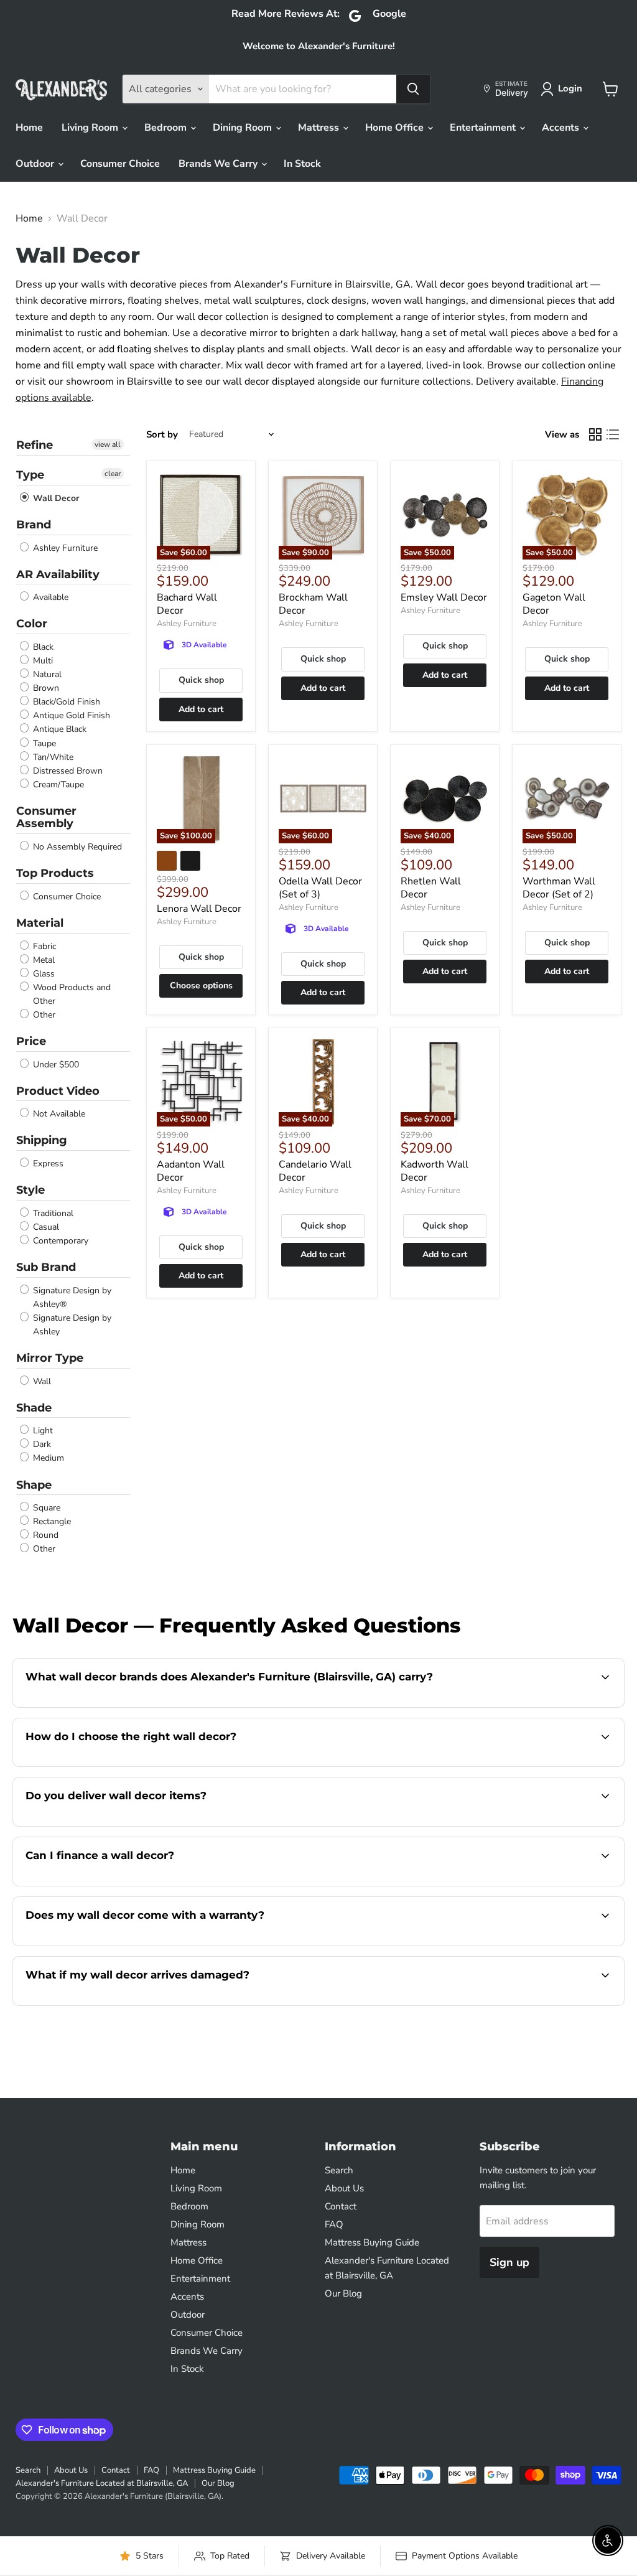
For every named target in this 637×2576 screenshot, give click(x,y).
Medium (47, 1459)
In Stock (302, 164)
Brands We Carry (219, 164)
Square (45, 1508)
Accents (562, 128)
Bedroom (167, 128)
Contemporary (59, 1241)
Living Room (91, 128)
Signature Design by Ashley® (71, 1297)
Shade (34, 1408)
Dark (41, 1444)
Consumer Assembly (46, 817)
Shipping (42, 1140)
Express (47, 1164)
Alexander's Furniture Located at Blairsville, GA (102, 2483)
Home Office (396, 128)
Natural (46, 674)
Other (43, 1015)
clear (113, 474)
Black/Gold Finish (65, 702)
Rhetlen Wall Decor (431, 888)
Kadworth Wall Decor (435, 1171)
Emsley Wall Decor (444, 597)
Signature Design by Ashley (71, 1325)
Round (44, 1535)
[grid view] (595, 434)
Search (339, 2170)
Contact (341, 2206)
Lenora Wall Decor (199, 909)
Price (31, 1041)
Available (49, 597)
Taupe (43, 743)
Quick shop (201, 680)
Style (30, 1190)
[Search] (413, 89)
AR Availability (58, 574)
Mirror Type (50, 1358)
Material (40, 923)
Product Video (58, 1091)
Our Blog (343, 2293)
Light (42, 1431)
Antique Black (58, 730)
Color (32, 624)
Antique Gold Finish (70, 715)
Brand (34, 525)
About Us (344, 2188)
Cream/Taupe (57, 785)
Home (29, 128)
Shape (34, 1485)
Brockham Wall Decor (313, 604)
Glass (43, 974)
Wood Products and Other (71, 994)
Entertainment (484, 128)
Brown (45, 688)
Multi (42, 661)
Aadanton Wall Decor (191, 1171)
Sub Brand (46, 1267)
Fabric (43, 946)
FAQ (334, 2224)
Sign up (509, 2262)
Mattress (320, 128)
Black (42, 647)
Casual (45, 1227)
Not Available (58, 1114)
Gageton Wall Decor (554, 604)
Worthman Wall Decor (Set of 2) (559, 888)
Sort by (162, 435)
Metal (43, 960)
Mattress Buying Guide (372, 2242)
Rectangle (51, 1521)
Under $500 (55, 1065)
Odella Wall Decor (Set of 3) (320, 888)
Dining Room (244, 128)
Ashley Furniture (64, 548)
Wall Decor (55, 498)
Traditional (52, 1213)
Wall (41, 1381)
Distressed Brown (67, 771)
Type (30, 475)
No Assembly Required (76, 847)
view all (108, 444)
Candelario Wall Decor (315, 1171)
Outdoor (36, 164)
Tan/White (52, 757)
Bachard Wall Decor (187, 604)
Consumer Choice (120, 164)
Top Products (55, 873)
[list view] (613, 434)
